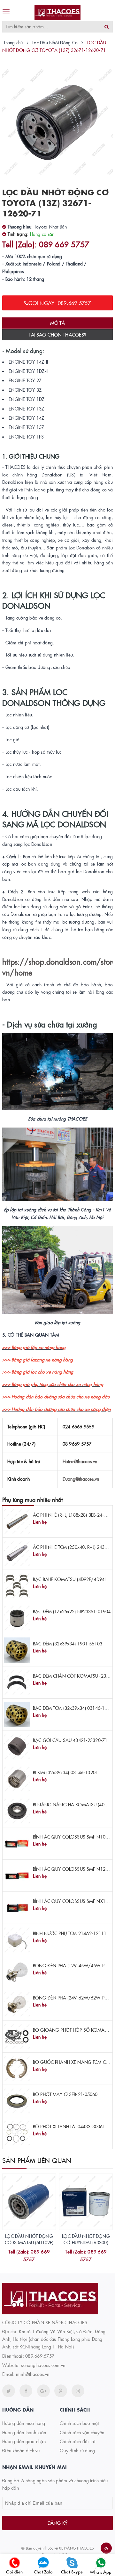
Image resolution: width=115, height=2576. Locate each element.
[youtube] (61, 2391)
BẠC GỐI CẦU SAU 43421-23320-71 (70, 1740)
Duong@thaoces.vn (81, 1479)
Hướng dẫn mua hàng (24, 2423)
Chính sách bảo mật (79, 2423)
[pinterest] (78, 2391)
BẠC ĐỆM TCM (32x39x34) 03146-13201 (74, 1708)
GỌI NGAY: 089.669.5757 (60, 303)
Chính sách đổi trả (78, 2441)
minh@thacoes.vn (33, 2374)
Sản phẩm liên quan (37, 2160)
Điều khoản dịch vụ (21, 2450)
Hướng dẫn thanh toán (24, 2432)
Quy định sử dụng (77, 2450)
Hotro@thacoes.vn (80, 1461)
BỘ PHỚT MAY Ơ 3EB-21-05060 (65, 2094)
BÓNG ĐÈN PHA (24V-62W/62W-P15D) (73, 1998)
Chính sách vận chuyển (82, 2432)
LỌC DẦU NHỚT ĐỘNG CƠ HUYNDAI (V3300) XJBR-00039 (86, 2242)
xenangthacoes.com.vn (43, 2365)
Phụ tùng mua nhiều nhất (32, 1500)
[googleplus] (43, 2391)
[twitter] (9, 2391)
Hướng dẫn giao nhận (24, 2441)
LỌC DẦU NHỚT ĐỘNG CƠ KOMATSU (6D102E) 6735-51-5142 (29, 2242)
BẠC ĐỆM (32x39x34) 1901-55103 (68, 1644)
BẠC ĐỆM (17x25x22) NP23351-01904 (72, 1611)
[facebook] (26, 2391)
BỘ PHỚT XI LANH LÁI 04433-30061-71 (73, 2126)
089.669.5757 (40, 2356)
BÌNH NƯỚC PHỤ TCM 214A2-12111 (70, 1933)
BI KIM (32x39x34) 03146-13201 (65, 1772)
